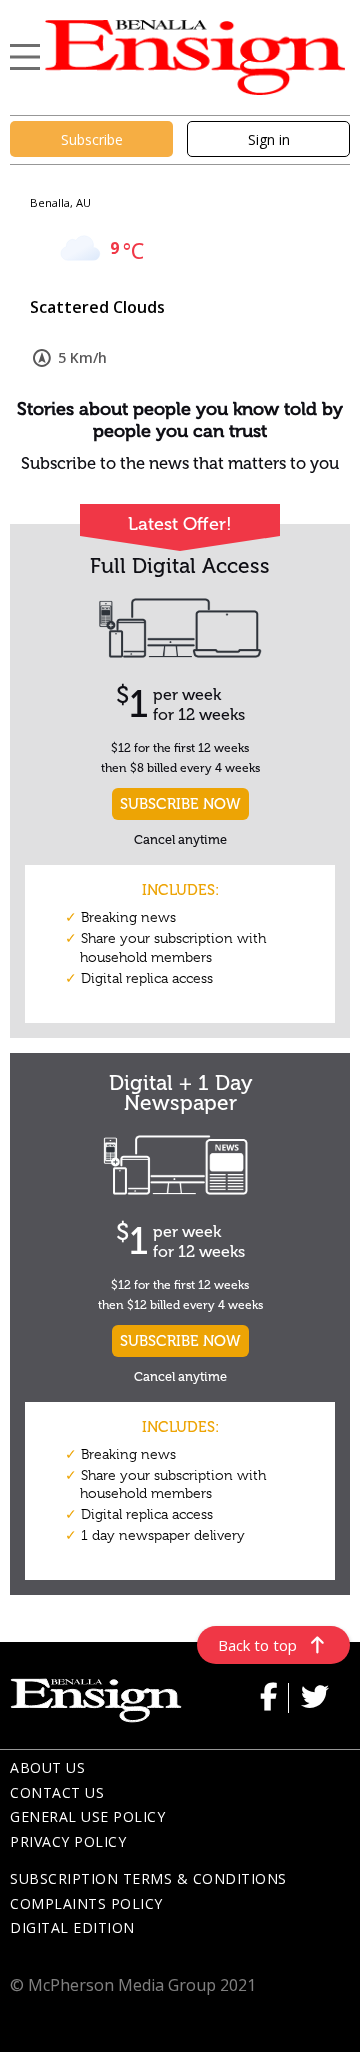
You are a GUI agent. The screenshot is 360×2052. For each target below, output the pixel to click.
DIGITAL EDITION (72, 1927)
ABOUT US (47, 1767)
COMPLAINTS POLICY (86, 1903)
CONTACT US (57, 1792)
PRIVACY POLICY (68, 1841)
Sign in (269, 139)
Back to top (257, 1645)
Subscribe (92, 139)
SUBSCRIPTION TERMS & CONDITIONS (148, 1878)
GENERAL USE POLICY (87, 1816)
